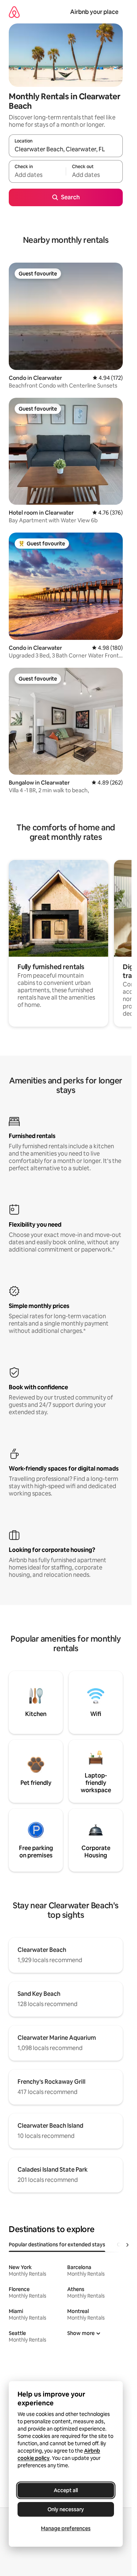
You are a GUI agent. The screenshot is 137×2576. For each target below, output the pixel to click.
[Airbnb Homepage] (14, 12)
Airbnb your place (94, 12)
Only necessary (66, 2509)
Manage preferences (66, 2528)
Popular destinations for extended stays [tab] (57, 2245)
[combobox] (66, 149)
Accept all (66, 2490)
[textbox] (37, 175)
